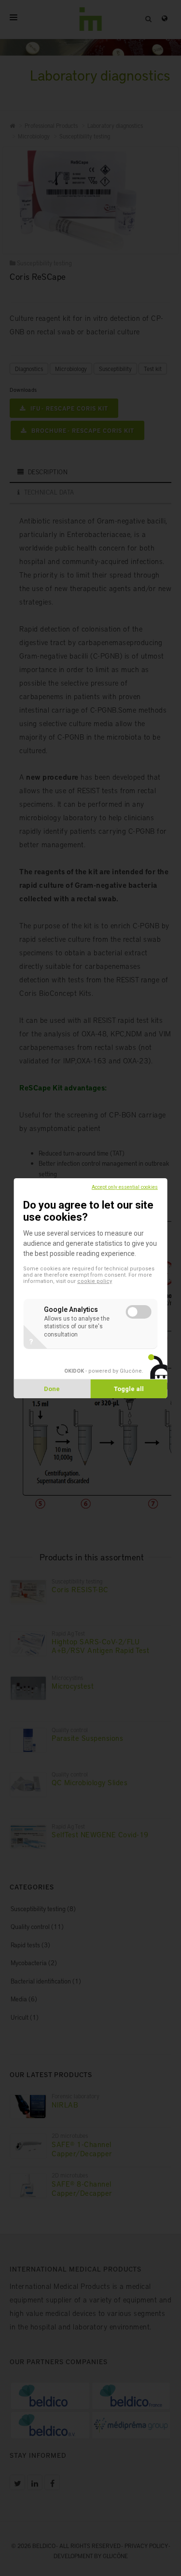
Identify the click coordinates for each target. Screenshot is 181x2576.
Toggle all (129, 1389)
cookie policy (95, 1281)
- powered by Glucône (103, 1371)
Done (52, 1389)
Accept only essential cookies (125, 1187)
